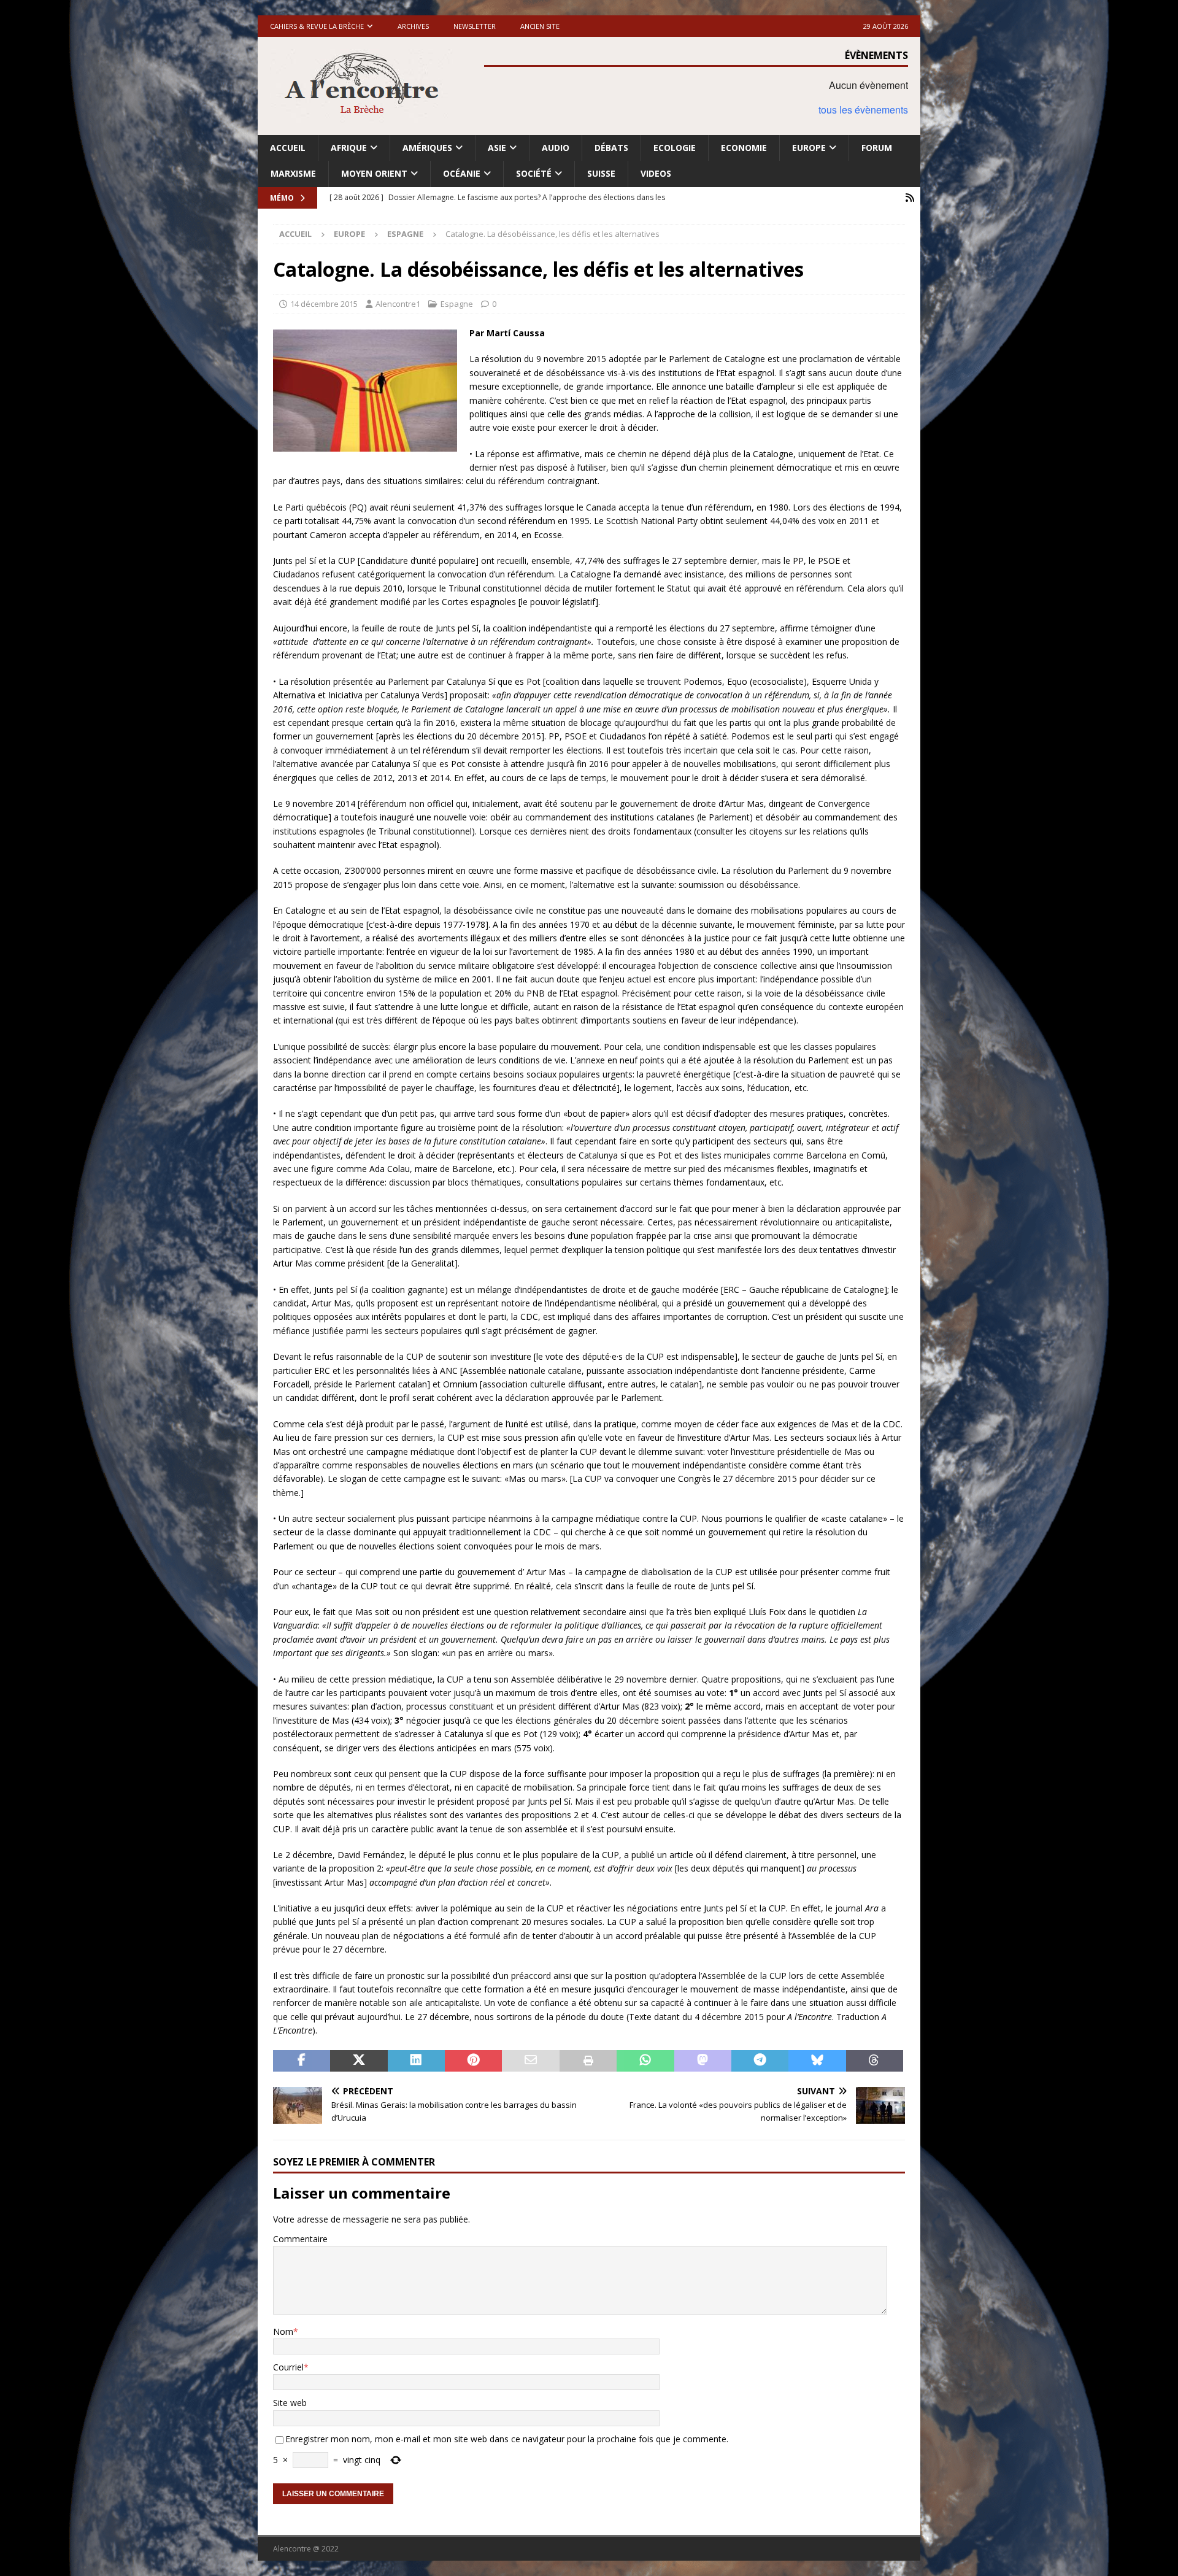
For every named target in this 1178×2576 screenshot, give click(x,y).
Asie (497, 148)
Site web (290, 2403)
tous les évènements (863, 110)
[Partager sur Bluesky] (817, 2061)
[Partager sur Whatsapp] (645, 2061)
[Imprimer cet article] (588, 2061)
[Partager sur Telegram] (760, 2061)
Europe (809, 148)
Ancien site (540, 26)
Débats (611, 148)
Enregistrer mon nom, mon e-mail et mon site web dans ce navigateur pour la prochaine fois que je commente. (507, 2439)
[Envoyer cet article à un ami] (530, 2061)
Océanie (462, 173)
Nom (283, 2331)
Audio (556, 148)
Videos (656, 173)
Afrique (349, 148)
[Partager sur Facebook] (302, 2061)
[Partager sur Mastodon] (703, 2061)
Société (534, 173)
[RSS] (910, 198)
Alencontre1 (398, 304)
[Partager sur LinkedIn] (416, 2061)
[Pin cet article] (473, 2061)
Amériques (427, 148)
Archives (413, 26)
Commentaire (300, 2239)
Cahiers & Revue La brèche (317, 26)
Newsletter (475, 26)
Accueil (288, 148)
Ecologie (675, 148)
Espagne (457, 304)
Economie (744, 148)
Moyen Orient (374, 173)
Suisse (601, 173)
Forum (877, 148)
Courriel (288, 2367)
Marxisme (293, 173)
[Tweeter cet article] (359, 2061)
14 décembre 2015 (324, 304)
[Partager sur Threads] (875, 2061)
